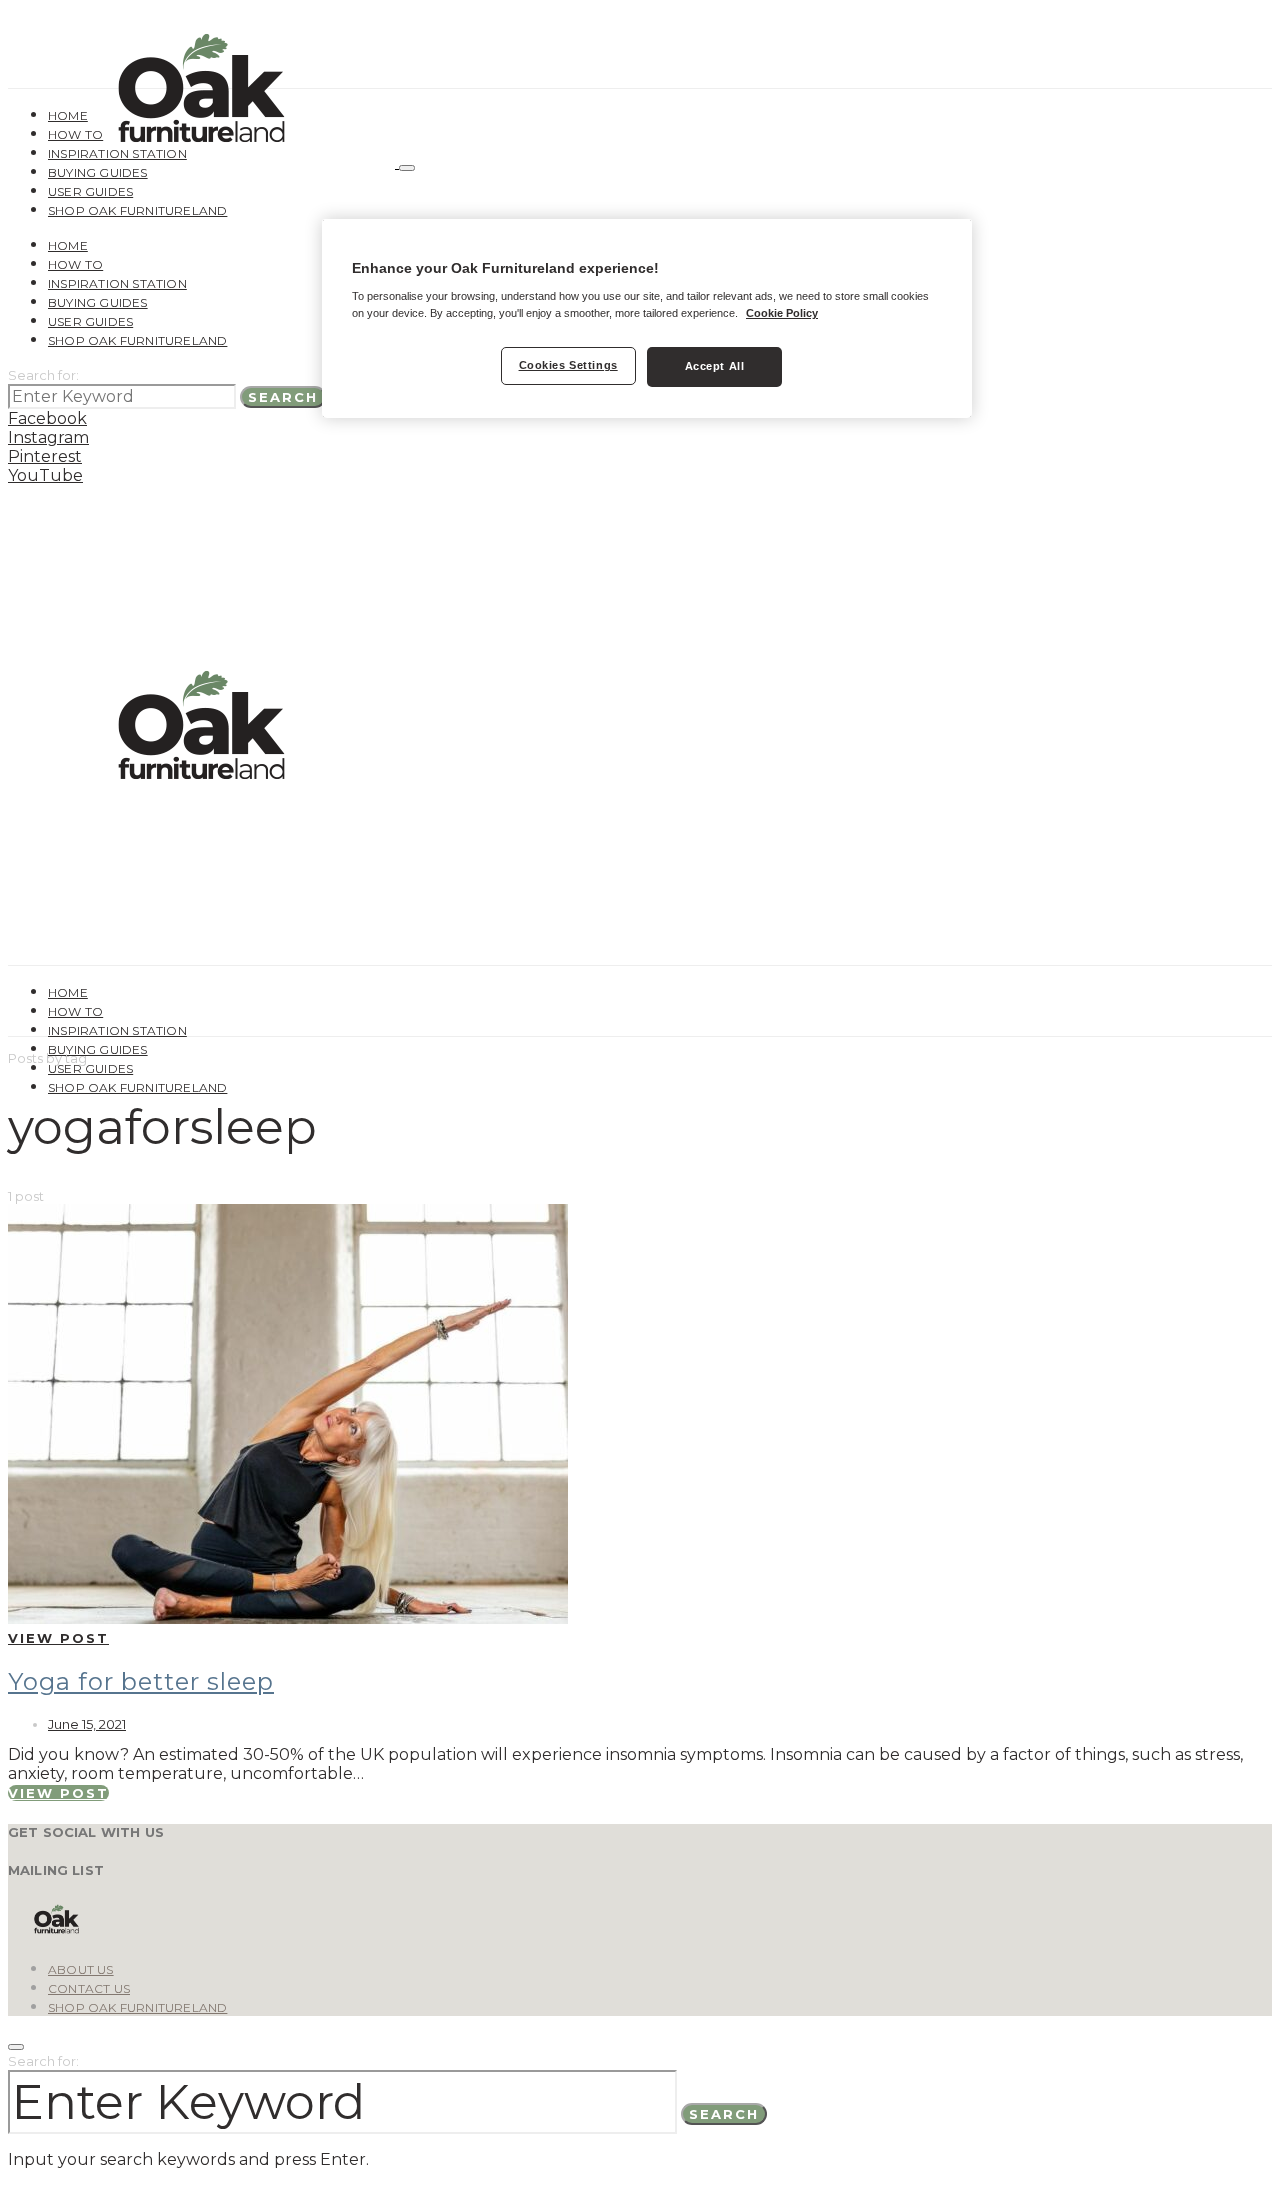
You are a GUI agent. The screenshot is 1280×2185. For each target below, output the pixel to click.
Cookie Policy (782, 313)
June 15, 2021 (87, 1724)
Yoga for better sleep (141, 1681)
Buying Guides (98, 172)
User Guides (90, 191)
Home (68, 115)
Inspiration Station (117, 153)
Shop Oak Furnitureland (137, 210)
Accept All (715, 366)
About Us (81, 1969)
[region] (647, 319)
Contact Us (89, 1988)
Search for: (43, 375)
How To (75, 134)
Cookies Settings (568, 365)
